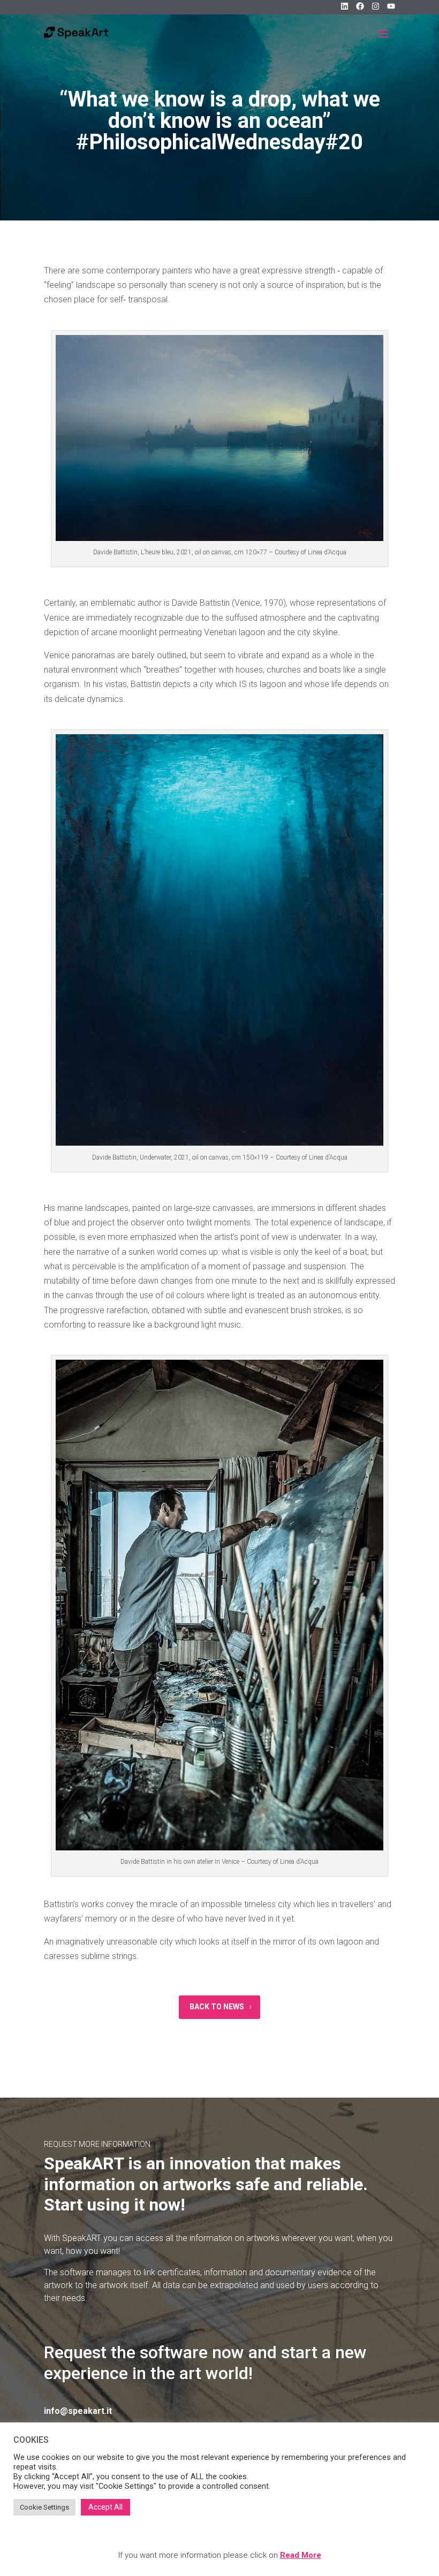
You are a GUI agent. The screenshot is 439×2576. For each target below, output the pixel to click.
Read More (301, 2555)
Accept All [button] (105, 2507)
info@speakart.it (78, 2411)
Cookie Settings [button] (44, 2507)
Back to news (217, 2007)
